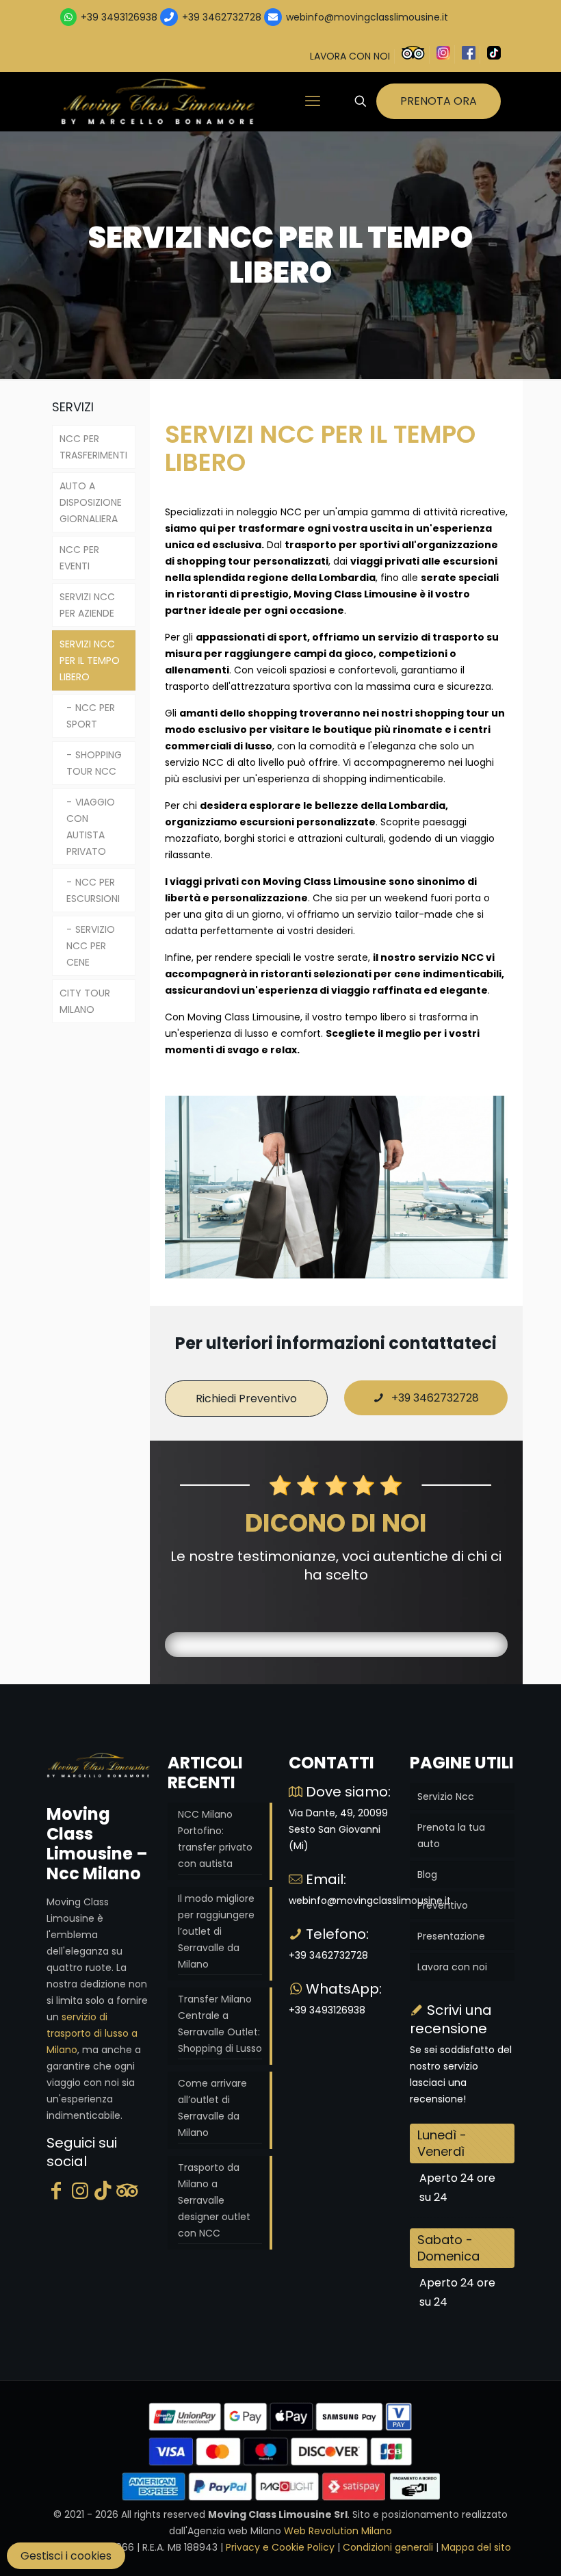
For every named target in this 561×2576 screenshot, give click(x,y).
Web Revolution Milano (338, 2531)
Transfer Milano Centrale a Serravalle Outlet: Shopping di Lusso (220, 2024)
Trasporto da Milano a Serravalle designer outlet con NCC (214, 2200)
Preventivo (443, 1905)
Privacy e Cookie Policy (280, 2547)
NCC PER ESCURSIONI (93, 890)
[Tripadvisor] (127, 2191)
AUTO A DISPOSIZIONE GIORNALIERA (91, 502)
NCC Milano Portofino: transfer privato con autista (215, 1839)
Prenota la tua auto (451, 1836)
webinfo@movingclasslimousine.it (366, 17)
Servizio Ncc (446, 1796)
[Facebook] (56, 2191)
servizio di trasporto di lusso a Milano (92, 2033)
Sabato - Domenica (448, 2248)
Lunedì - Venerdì (442, 2143)
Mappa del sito (476, 2547)
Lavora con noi (452, 1967)
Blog (427, 1875)
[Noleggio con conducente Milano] (159, 101)
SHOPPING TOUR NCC (94, 763)
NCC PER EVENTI (79, 558)
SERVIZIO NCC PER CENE (91, 946)
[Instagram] (80, 2191)
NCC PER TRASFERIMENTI (93, 447)
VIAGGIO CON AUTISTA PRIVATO (91, 827)
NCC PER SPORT (91, 716)
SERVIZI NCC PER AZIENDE (87, 605)
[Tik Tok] (103, 2191)
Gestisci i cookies (66, 2556)
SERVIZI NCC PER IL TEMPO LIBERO (90, 660)
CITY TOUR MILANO (85, 1001)
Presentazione (451, 1936)
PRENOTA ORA (439, 101)
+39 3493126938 (119, 17)
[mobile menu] (313, 101)
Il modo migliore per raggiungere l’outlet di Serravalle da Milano (216, 1931)
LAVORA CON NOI (350, 56)
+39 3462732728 (222, 17)
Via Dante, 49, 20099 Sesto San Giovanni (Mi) (338, 1829)
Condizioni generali (388, 2547)
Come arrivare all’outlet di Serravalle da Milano (212, 2108)
